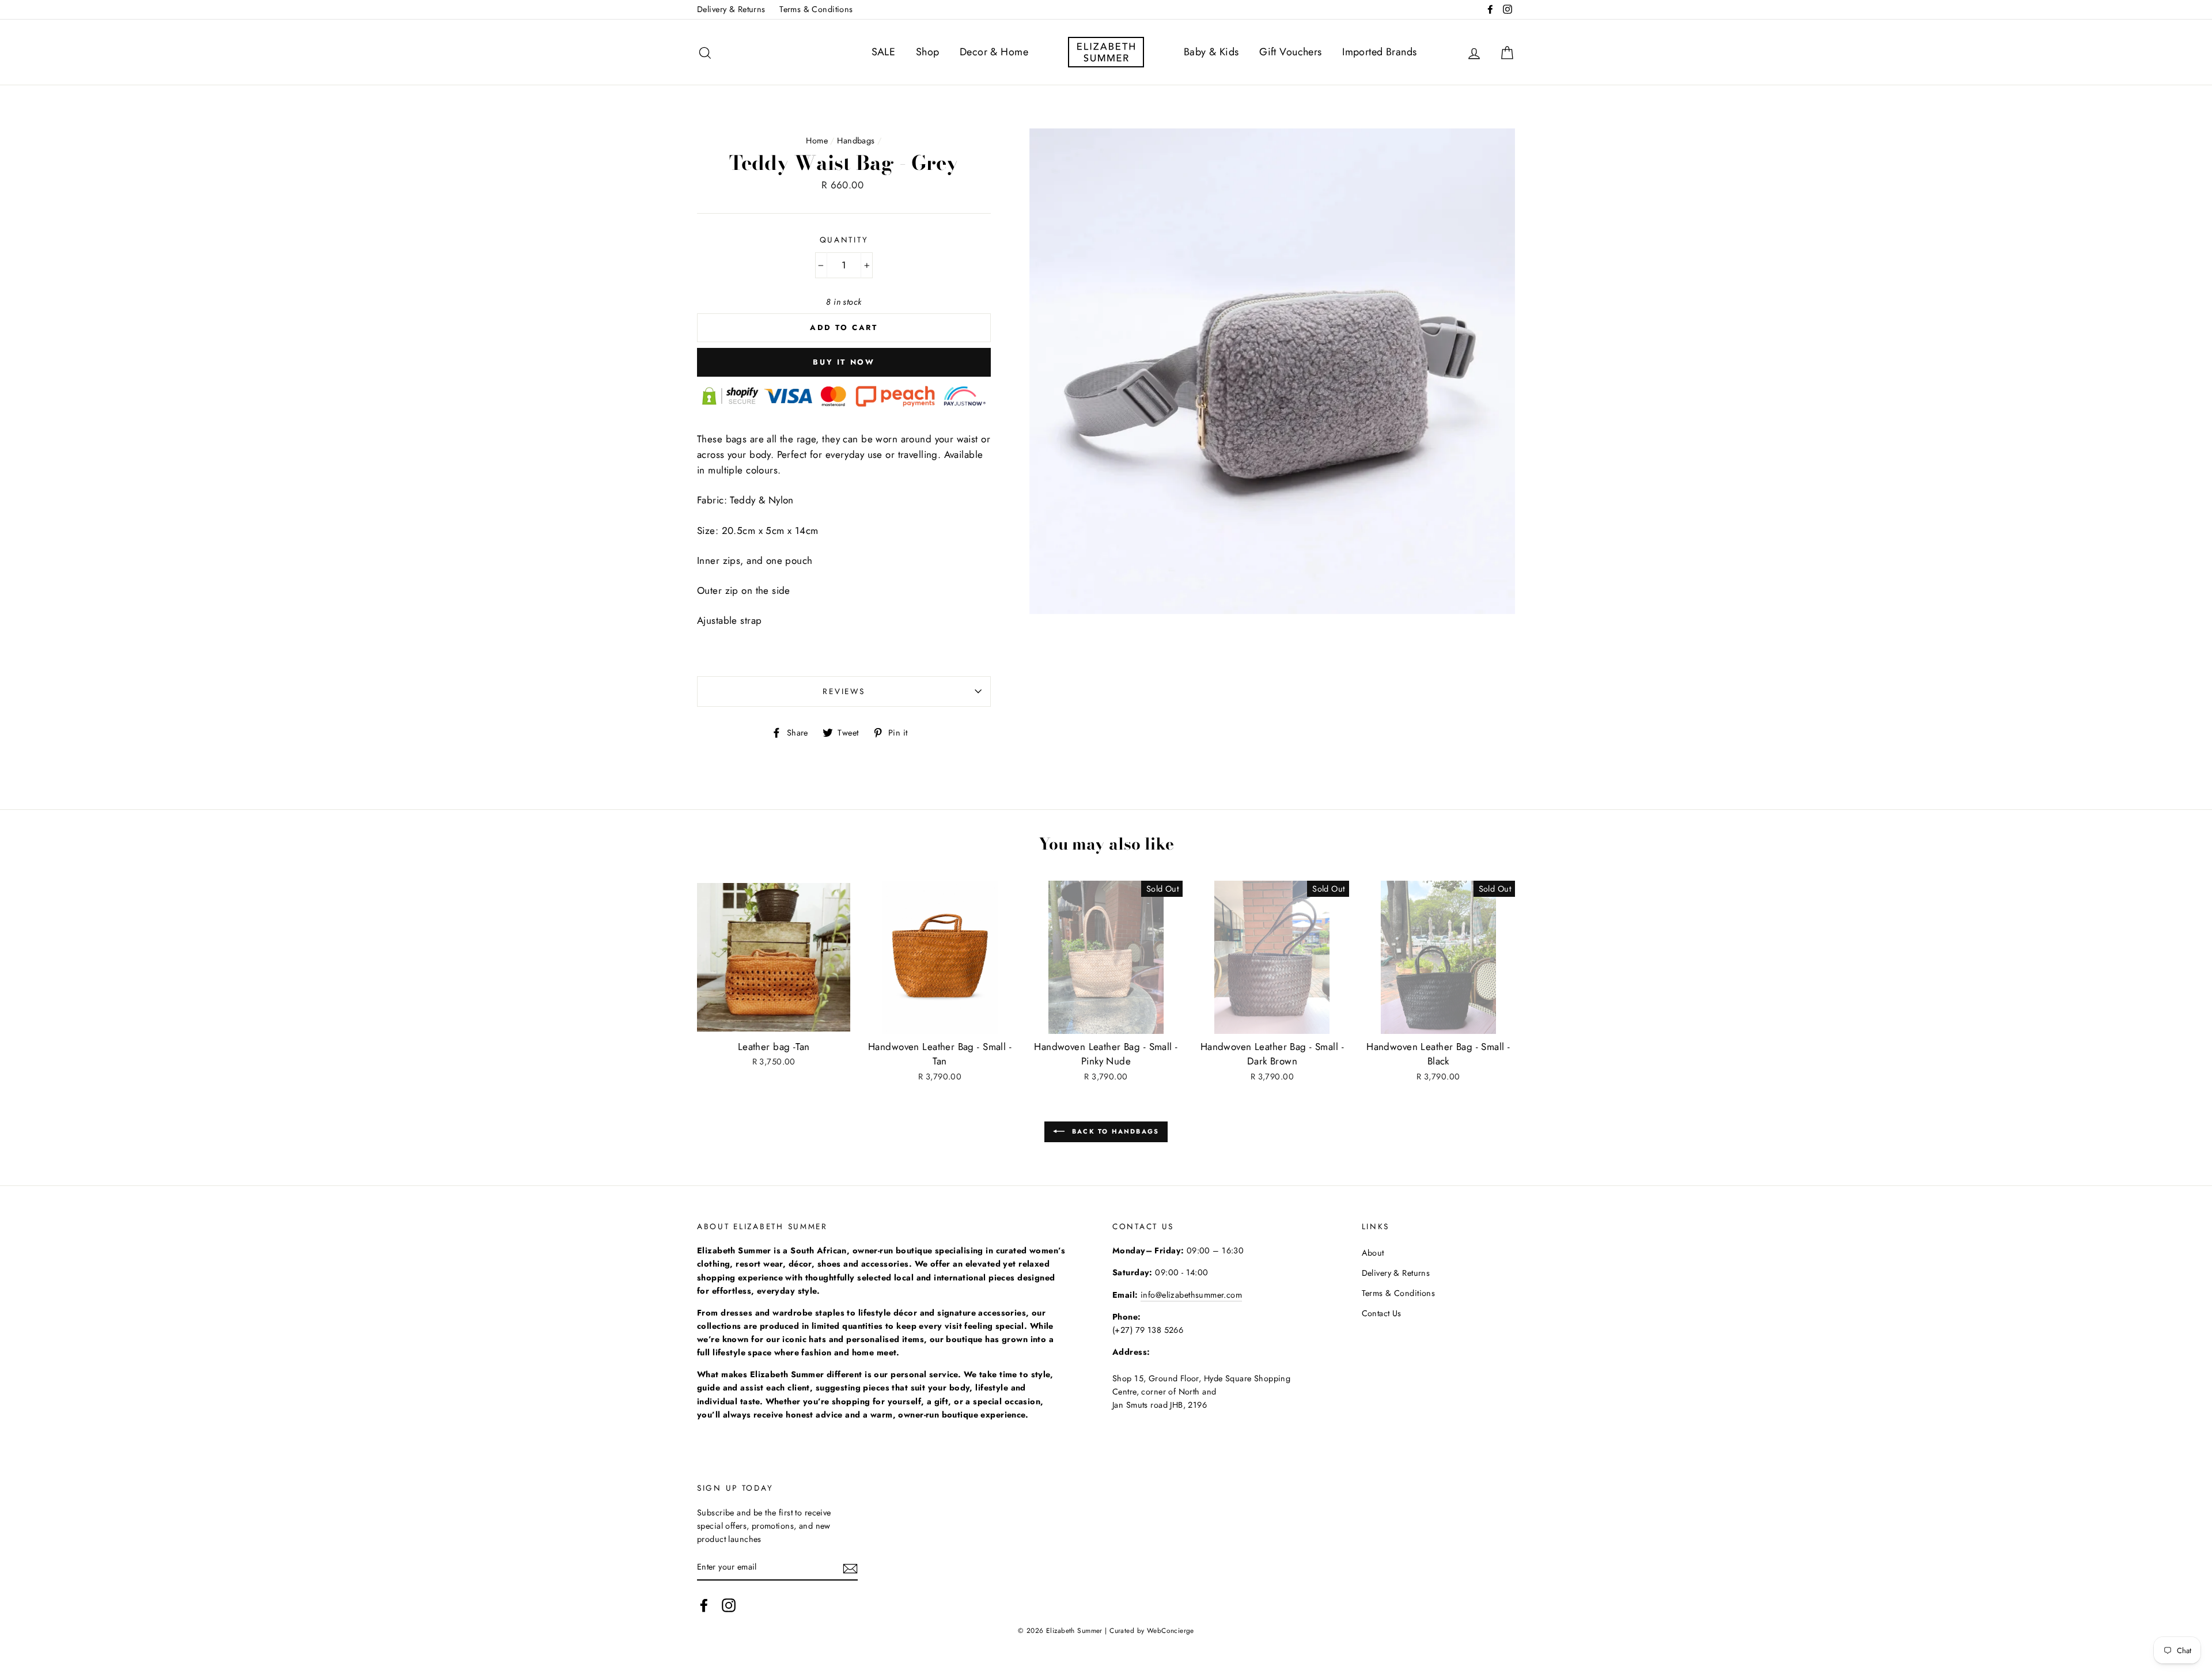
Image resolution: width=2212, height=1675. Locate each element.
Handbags (856, 141)
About (1373, 1253)
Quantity (844, 240)
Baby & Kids (1211, 52)
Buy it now (844, 362)
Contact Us (1382, 1313)
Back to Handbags (1114, 1131)
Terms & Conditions (816, 9)
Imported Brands (1379, 52)
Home (817, 141)
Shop (928, 52)
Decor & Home (994, 52)
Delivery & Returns (731, 9)
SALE (884, 52)
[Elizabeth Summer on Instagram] (729, 1605)
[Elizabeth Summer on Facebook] (704, 1605)
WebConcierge (1171, 1630)
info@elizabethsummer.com (1191, 1295)
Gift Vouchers (1291, 52)
